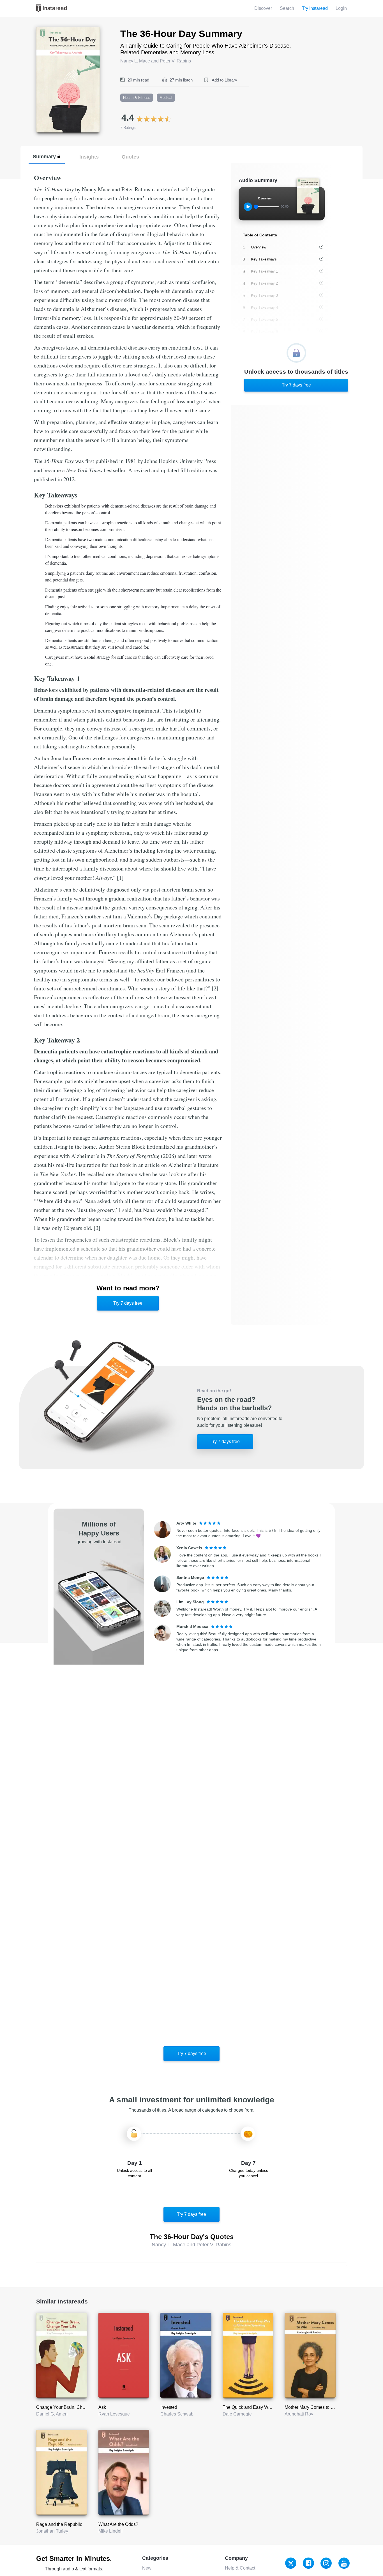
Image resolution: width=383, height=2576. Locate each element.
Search (287, 8)
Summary (44, 156)
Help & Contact (240, 2568)
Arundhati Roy (299, 2414)
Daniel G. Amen (52, 2414)
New (147, 2568)
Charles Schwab (177, 2414)
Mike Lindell (110, 2531)
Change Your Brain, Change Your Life (74, 2407)
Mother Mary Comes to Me (311, 2407)
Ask (102, 2407)
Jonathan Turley (52, 2531)
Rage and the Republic (59, 2524)
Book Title (46, 30)
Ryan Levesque (114, 2414)
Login (341, 8)
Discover (263, 8)
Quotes (130, 157)
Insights (89, 157)
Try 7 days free (128, 1303)
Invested (169, 2407)
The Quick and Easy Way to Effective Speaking (269, 2407)
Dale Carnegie (237, 2414)
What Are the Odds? (118, 2524)
